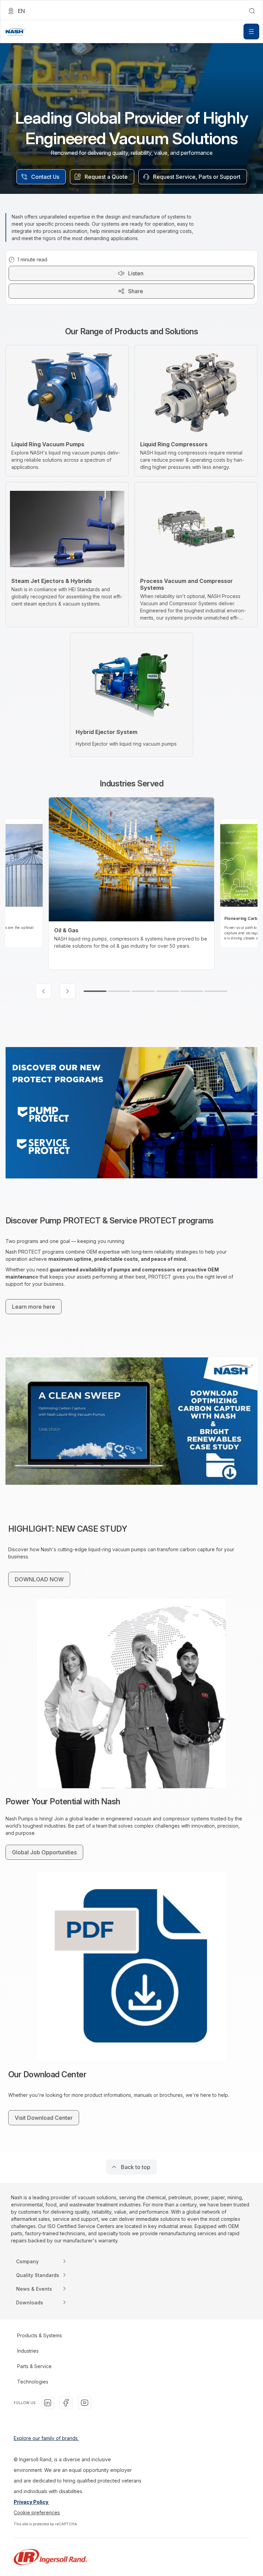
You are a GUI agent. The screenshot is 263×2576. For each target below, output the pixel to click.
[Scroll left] (43, 991)
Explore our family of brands (46, 2438)
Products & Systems (40, 2335)
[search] (252, 11)
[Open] (251, 32)
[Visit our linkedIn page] (48, 2403)
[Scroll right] (67, 991)
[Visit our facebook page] (66, 2403)
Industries (28, 2351)
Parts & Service (34, 2366)
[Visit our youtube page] (85, 2403)
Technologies (33, 2382)
